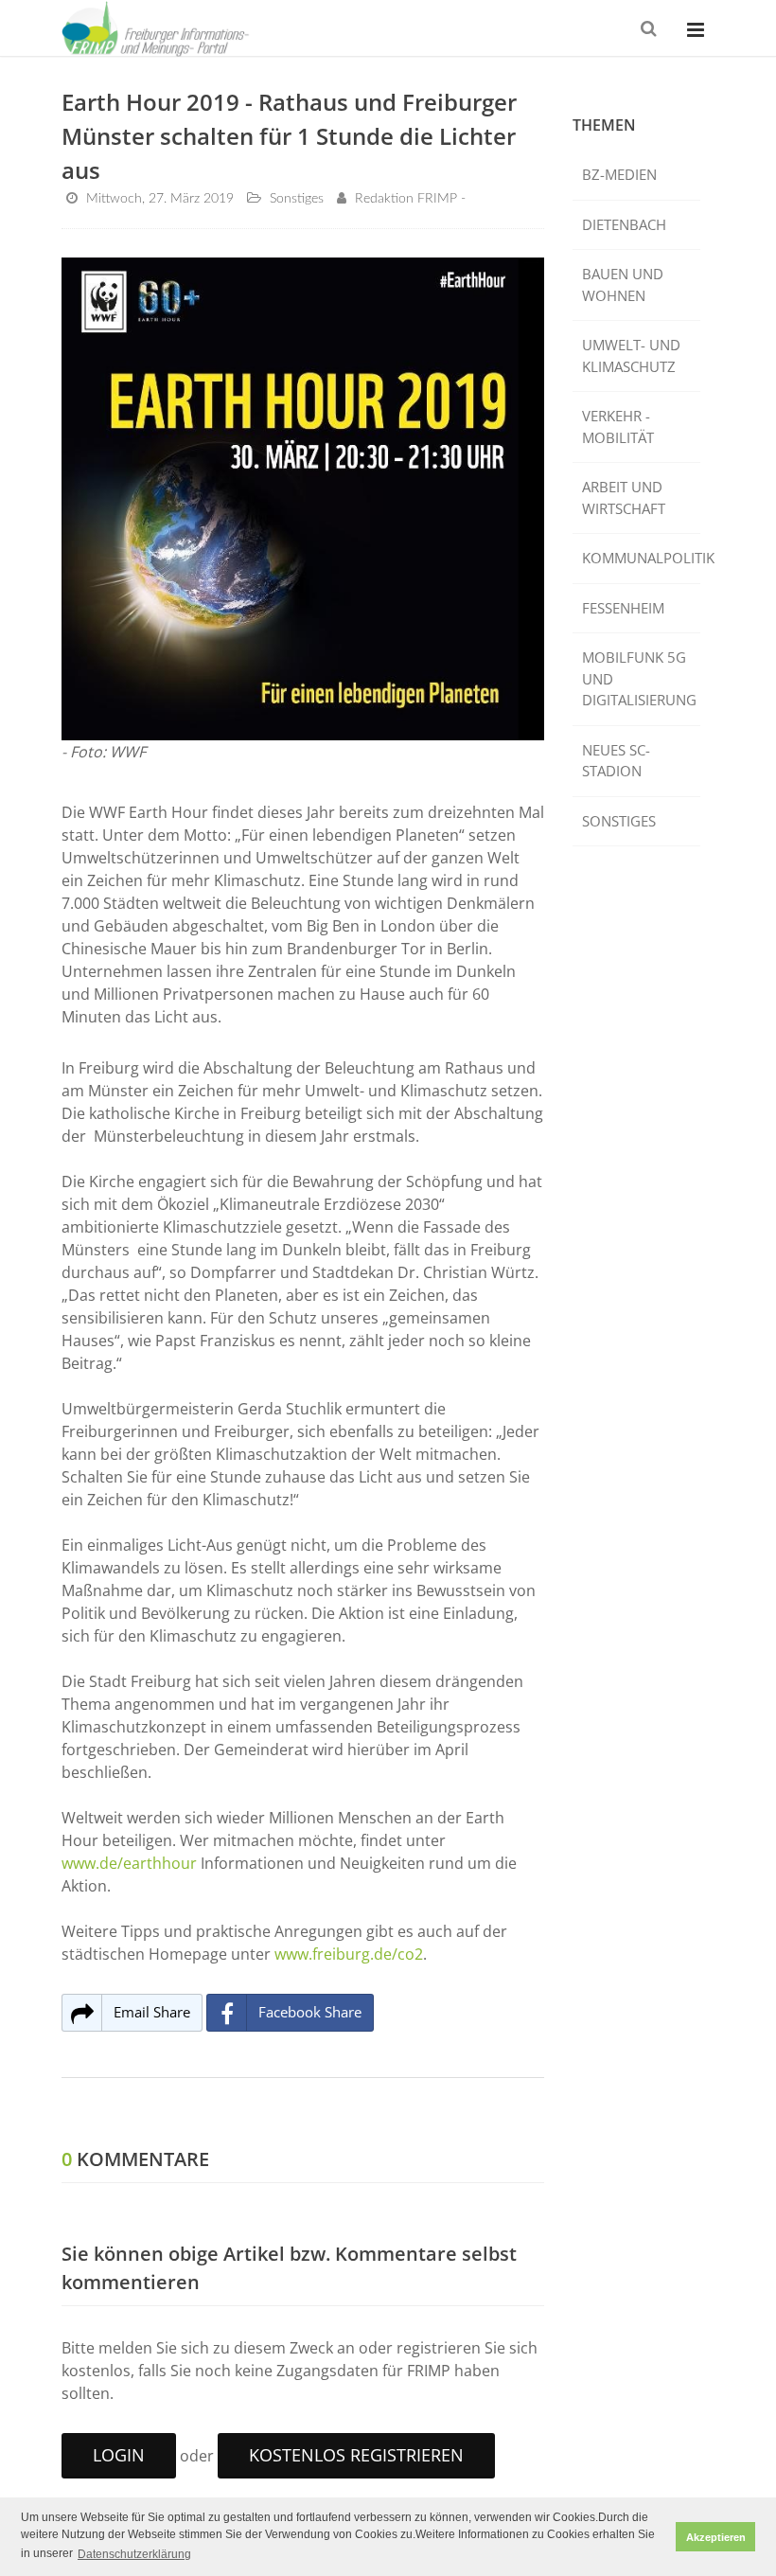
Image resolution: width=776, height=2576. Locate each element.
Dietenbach (624, 224)
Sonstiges (619, 821)
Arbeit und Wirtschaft (624, 497)
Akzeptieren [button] (716, 2537)
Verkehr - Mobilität (618, 426)
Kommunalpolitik (641, 558)
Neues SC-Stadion (616, 761)
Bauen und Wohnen (623, 284)
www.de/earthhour (129, 1863)
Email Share (152, 2012)
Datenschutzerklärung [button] (134, 2554)
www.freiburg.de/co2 (349, 1954)
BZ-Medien (619, 174)
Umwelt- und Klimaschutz (631, 355)
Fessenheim (623, 608)
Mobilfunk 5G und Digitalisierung (639, 678)
